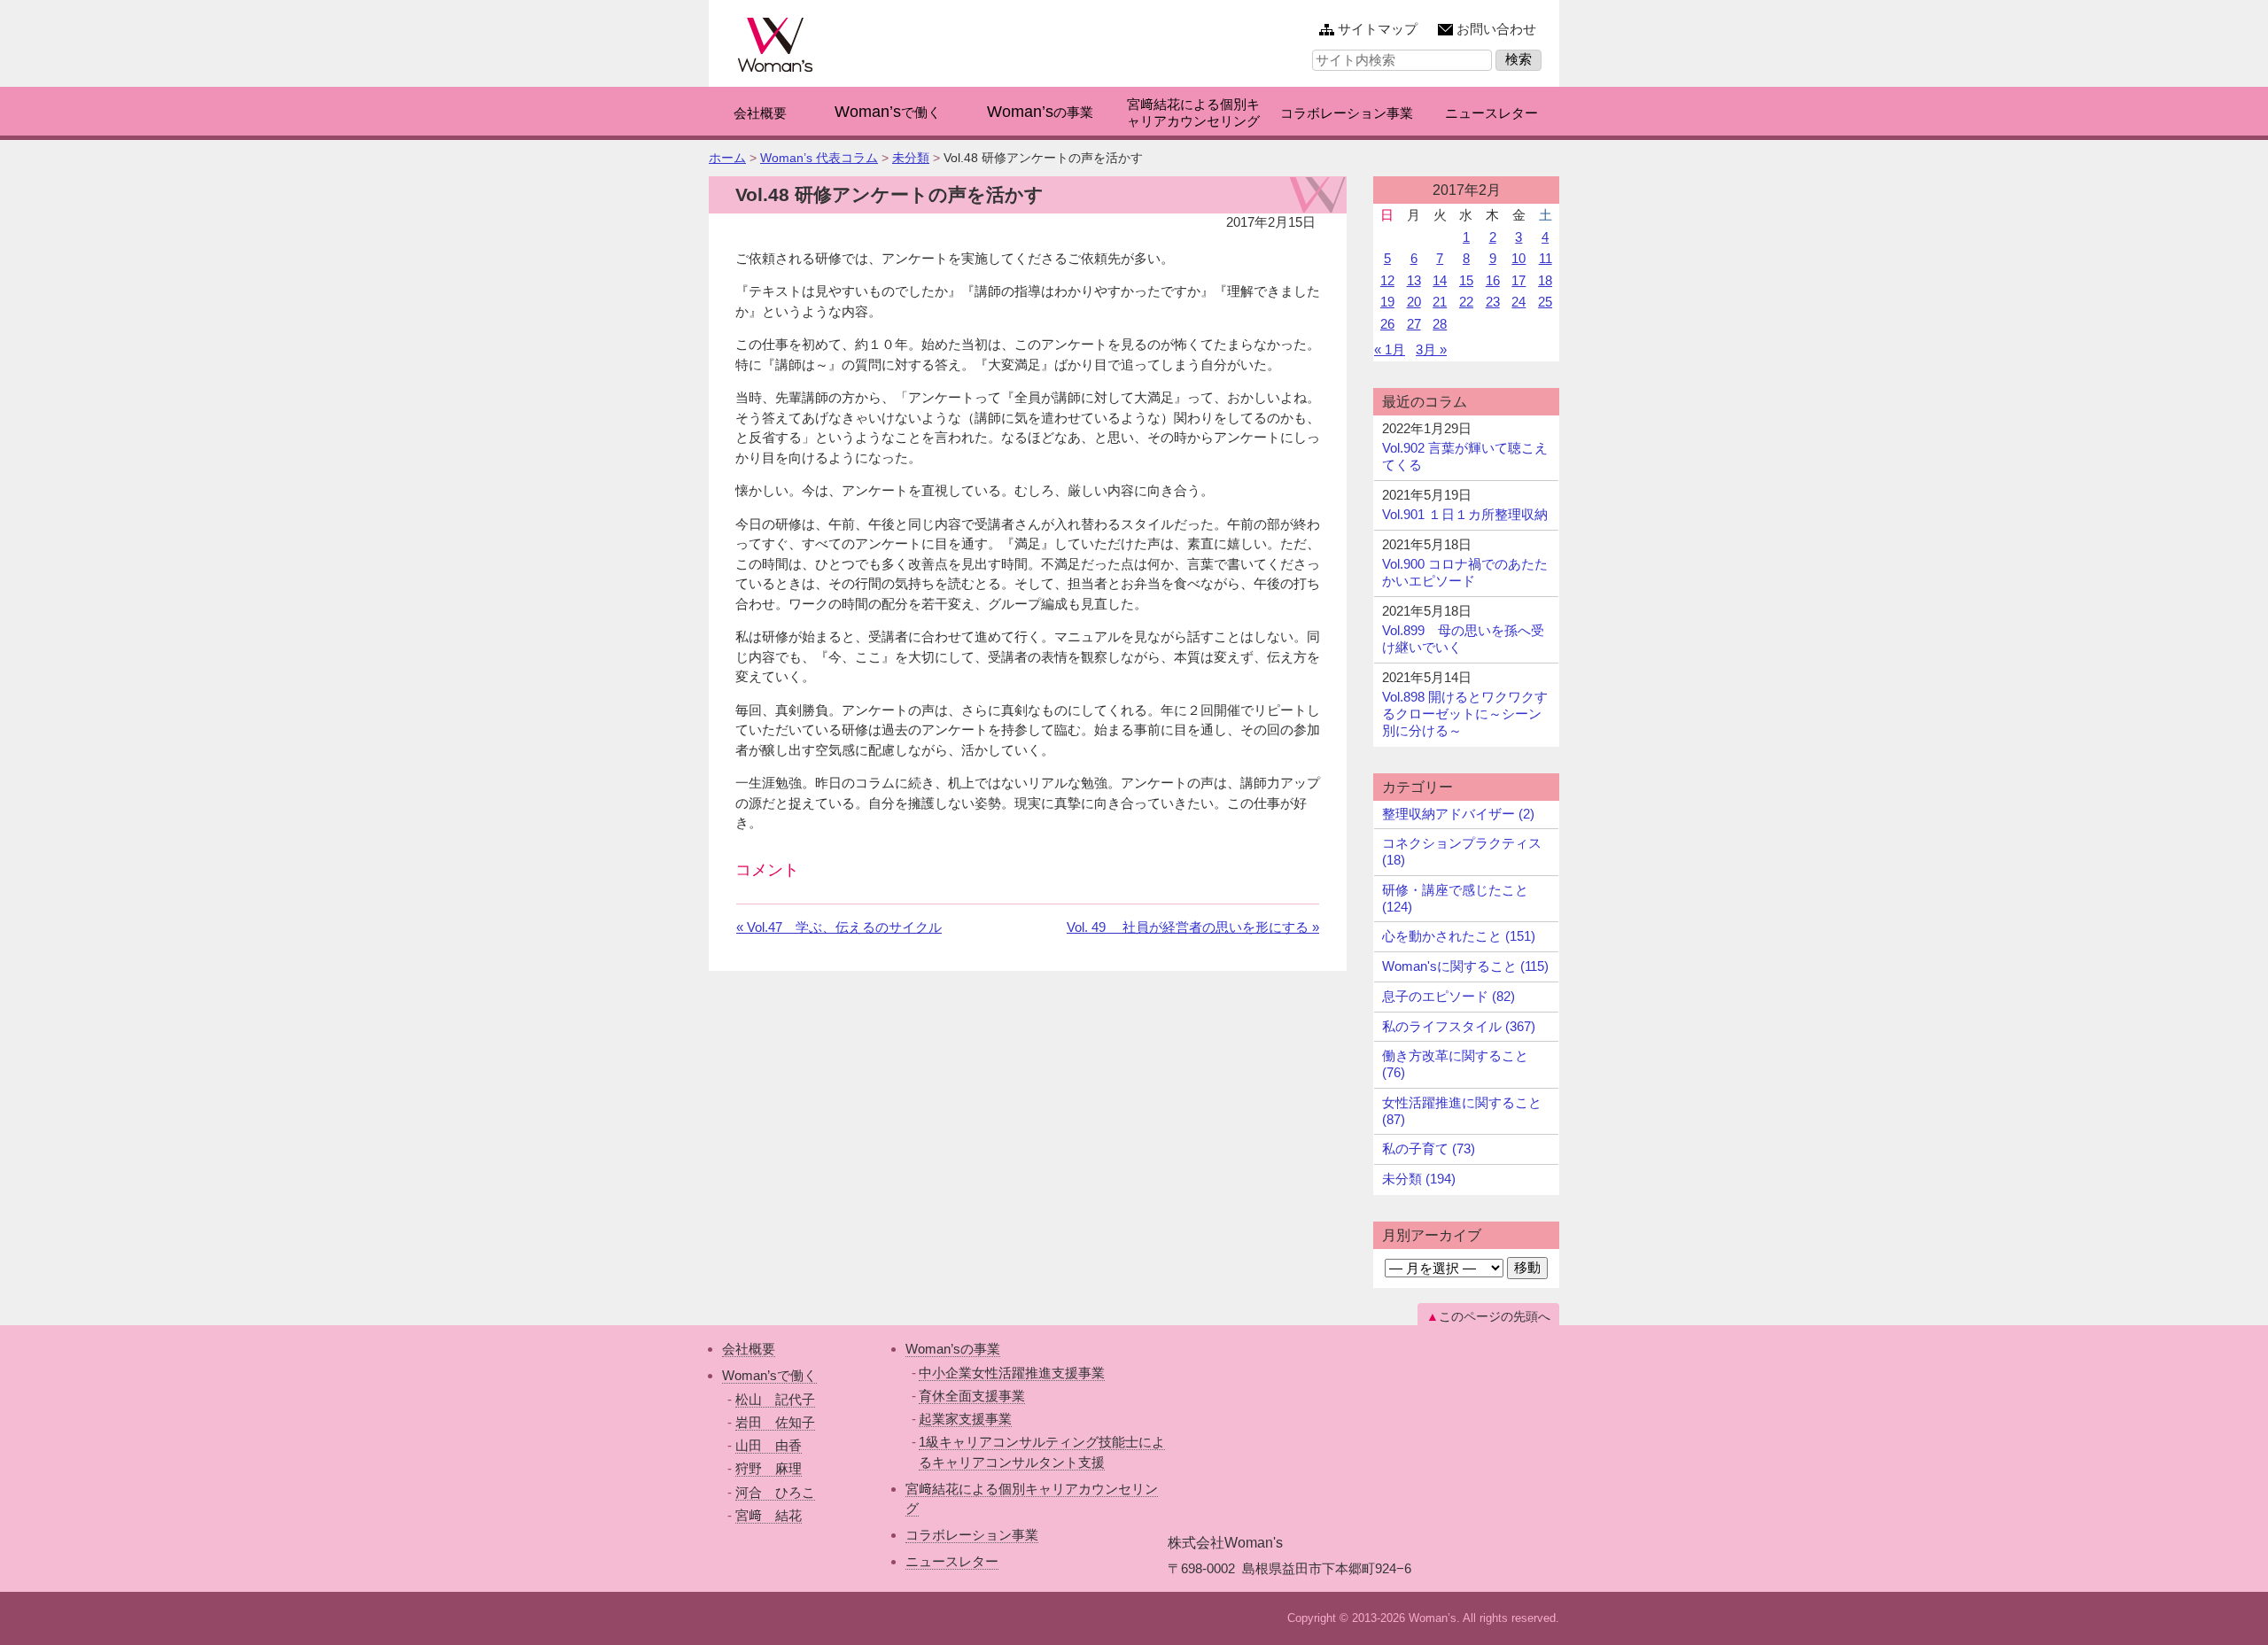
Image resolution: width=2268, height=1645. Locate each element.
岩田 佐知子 (775, 1422)
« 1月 (1390, 349)
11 (1546, 258)
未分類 (911, 158)
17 (1518, 280)
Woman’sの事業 (953, 1349)
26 (1387, 324)
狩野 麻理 (769, 1468)
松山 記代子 (775, 1399)
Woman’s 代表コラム (819, 158)
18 (1545, 280)
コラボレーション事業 (972, 1535)
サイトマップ (1378, 29)
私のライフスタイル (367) (1459, 1026)
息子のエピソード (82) (1449, 996)
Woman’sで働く (769, 1375)
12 (1387, 280)
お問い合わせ (1496, 29)
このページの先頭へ (1495, 1316)
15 (1466, 280)
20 (1414, 302)
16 (1493, 280)
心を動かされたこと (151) (1459, 936)
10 (1518, 258)
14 (1440, 280)
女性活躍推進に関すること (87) (1462, 1111)
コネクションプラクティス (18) (1462, 851)
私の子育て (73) (1429, 1148)
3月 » (1431, 349)
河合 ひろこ (775, 1492)
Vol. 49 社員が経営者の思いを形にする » (1193, 927)
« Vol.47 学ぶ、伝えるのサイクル (839, 927)
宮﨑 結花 (769, 1515)
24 (1518, 302)
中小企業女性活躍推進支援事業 (1012, 1373)
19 (1387, 302)
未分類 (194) (1419, 1179)
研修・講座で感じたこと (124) (1455, 898)
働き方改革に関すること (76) (1455, 1064)
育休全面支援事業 (972, 1396)
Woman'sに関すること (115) (1465, 966)
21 (1440, 302)
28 (1440, 324)
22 (1466, 302)
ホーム (727, 158)
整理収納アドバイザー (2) (1458, 814)
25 (1545, 302)
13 (1414, 280)
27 (1414, 324)
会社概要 (749, 1349)
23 (1493, 302)
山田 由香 (769, 1445)
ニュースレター (952, 1561)
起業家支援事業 (965, 1419)
